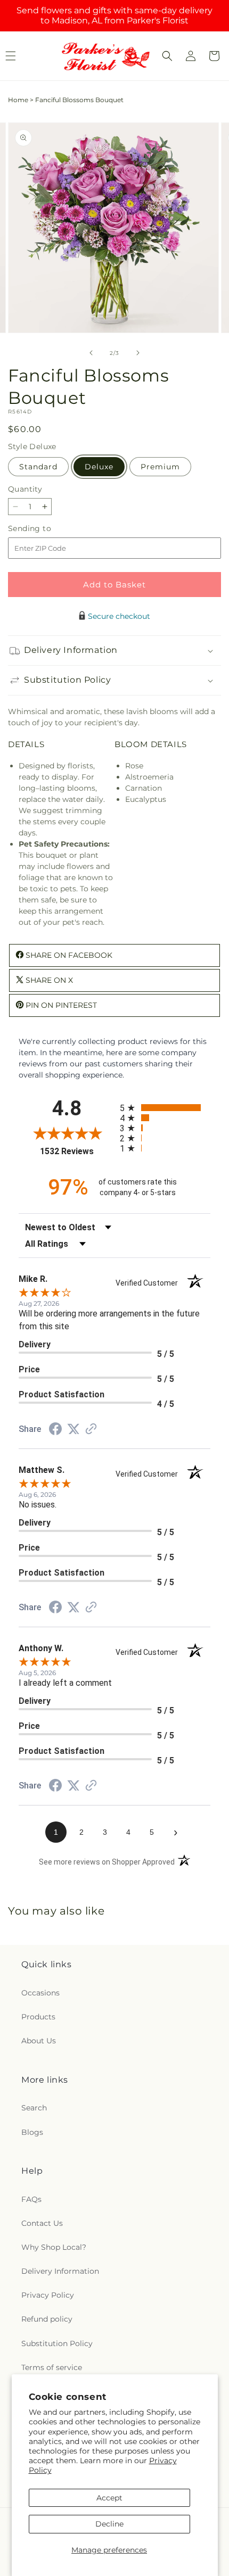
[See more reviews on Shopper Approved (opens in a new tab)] (91, 1430)
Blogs (32, 2132)
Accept (109, 2498)
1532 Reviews (77, 1151)
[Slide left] (91, 353)
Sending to (46, 529)
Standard (38, 467)
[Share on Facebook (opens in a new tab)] (55, 1430)
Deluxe (99, 467)
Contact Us (42, 2223)
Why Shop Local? (54, 2247)
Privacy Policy (48, 2295)
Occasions (40, 1993)
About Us (39, 2041)
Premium (160, 467)
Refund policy (47, 2319)
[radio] (165, 1108)
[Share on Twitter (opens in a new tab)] (73, 1429)
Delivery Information (60, 2271)
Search (34, 2108)
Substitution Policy (57, 2343)
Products (38, 2017)
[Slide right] (138, 353)
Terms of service (52, 2367)
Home (18, 100)
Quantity (25, 489)
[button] (167, 56)
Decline (109, 2524)
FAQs (31, 2199)
